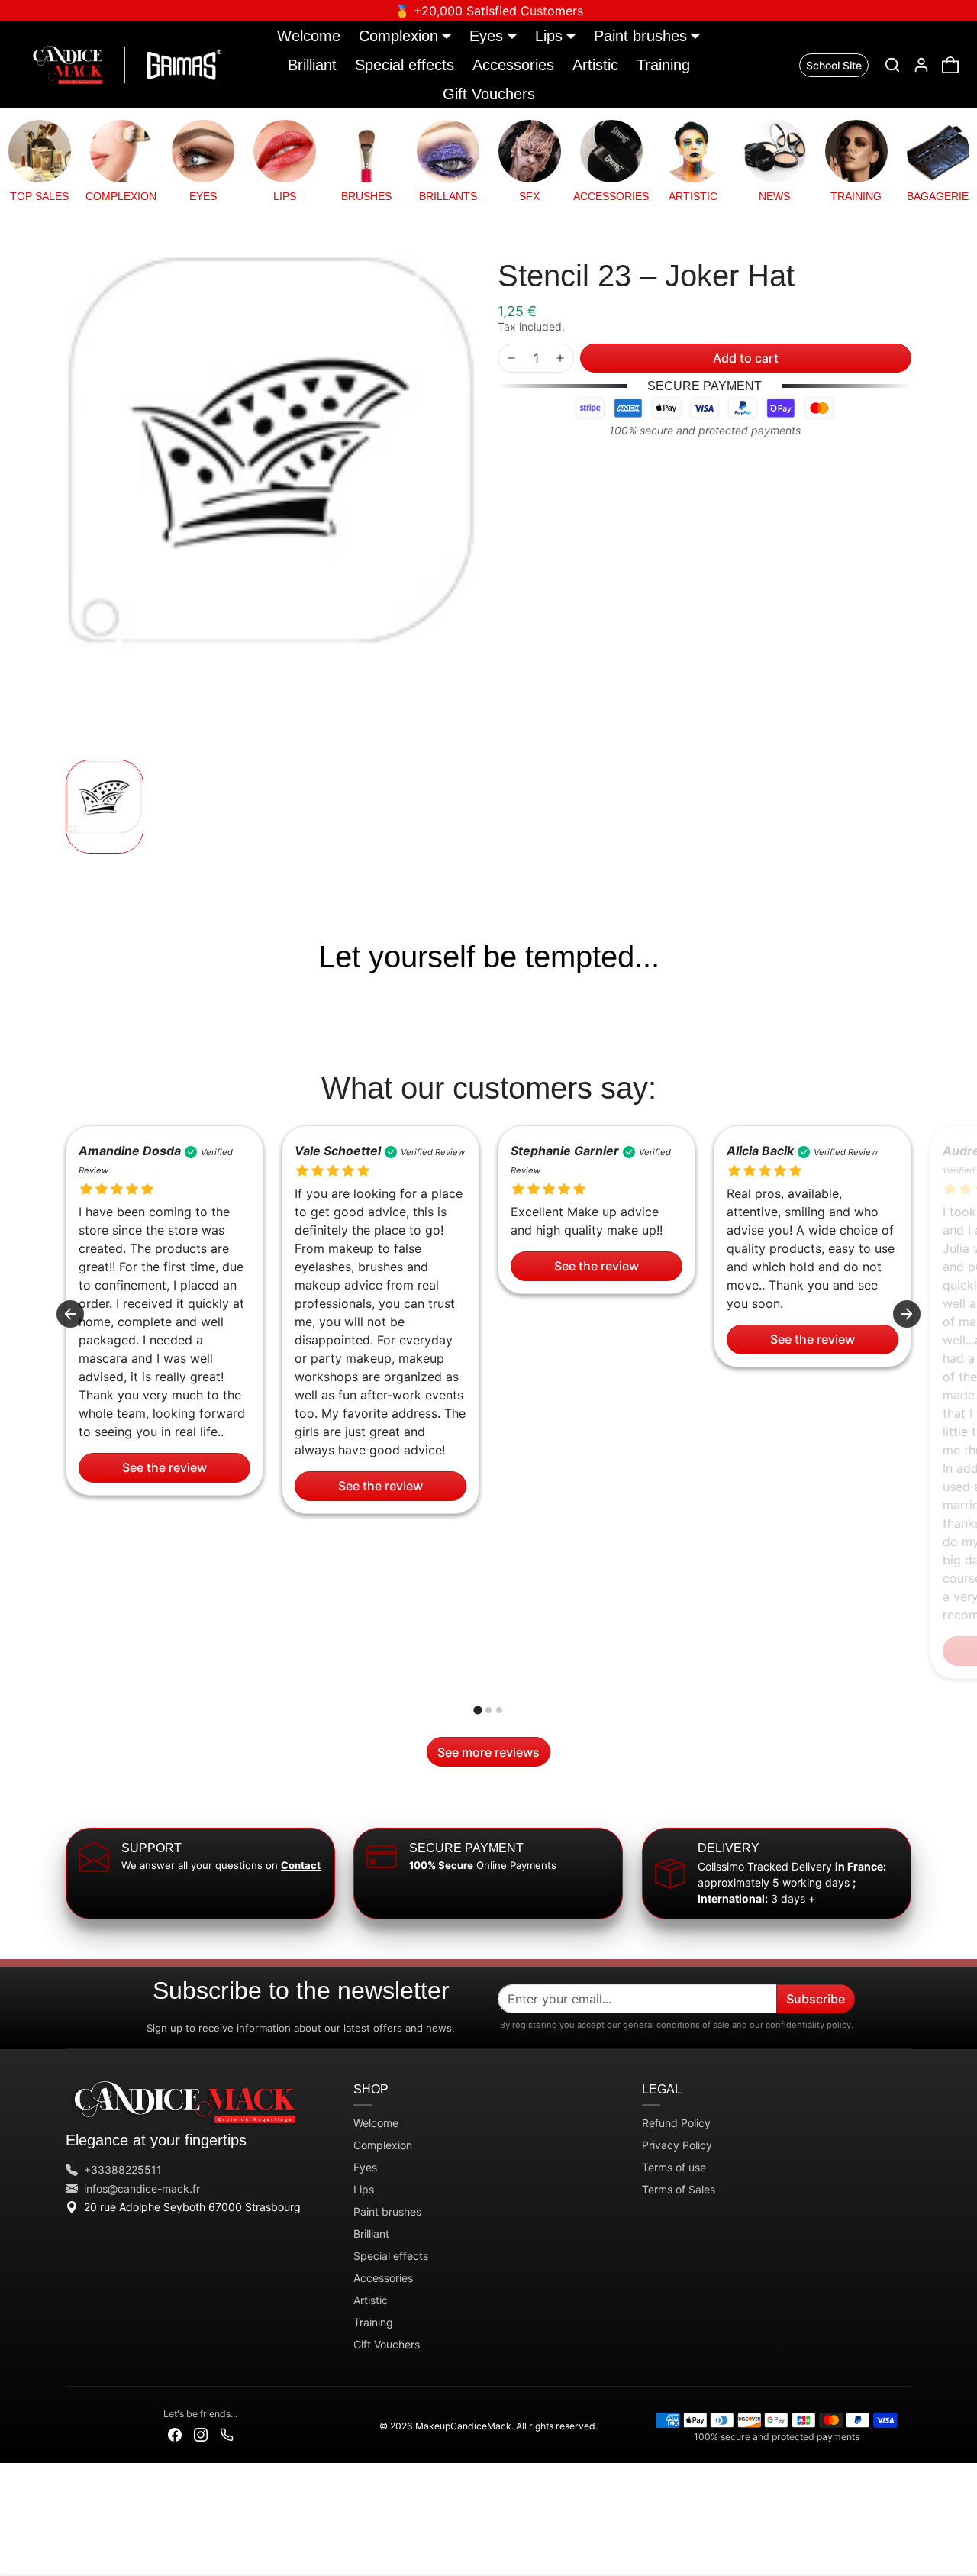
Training (663, 65)
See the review (164, 1467)
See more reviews (488, 1752)
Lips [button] (549, 36)
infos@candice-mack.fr (142, 2189)
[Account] (921, 65)
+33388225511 (123, 2169)
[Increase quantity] (560, 358)
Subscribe (816, 1999)
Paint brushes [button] (640, 36)
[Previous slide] (67, 999)
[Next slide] (910, 999)
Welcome (309, 36)
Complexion (383, 2145)
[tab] (477, 1711)
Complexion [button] (398, 36)
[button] (892, 65)
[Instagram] (201, 2434)
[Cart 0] (950, 65)
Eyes (365, 2167)
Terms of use (674, 2167)
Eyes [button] (486, 36)
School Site (834, 65)
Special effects (405, 65)
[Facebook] (175, 2434)
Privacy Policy (677, 2145)
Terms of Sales (679, 2189)
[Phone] (227, 2434)
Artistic (595, 65)
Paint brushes (387, 2211)
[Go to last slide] (70, 1314)
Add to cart (746, 358)
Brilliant (312, 65)
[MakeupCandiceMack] (124, 63)
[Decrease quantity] (511, 358)
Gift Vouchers (489, 94)
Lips (364, 2189)
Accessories (513, 65)
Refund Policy (676, 2123)
